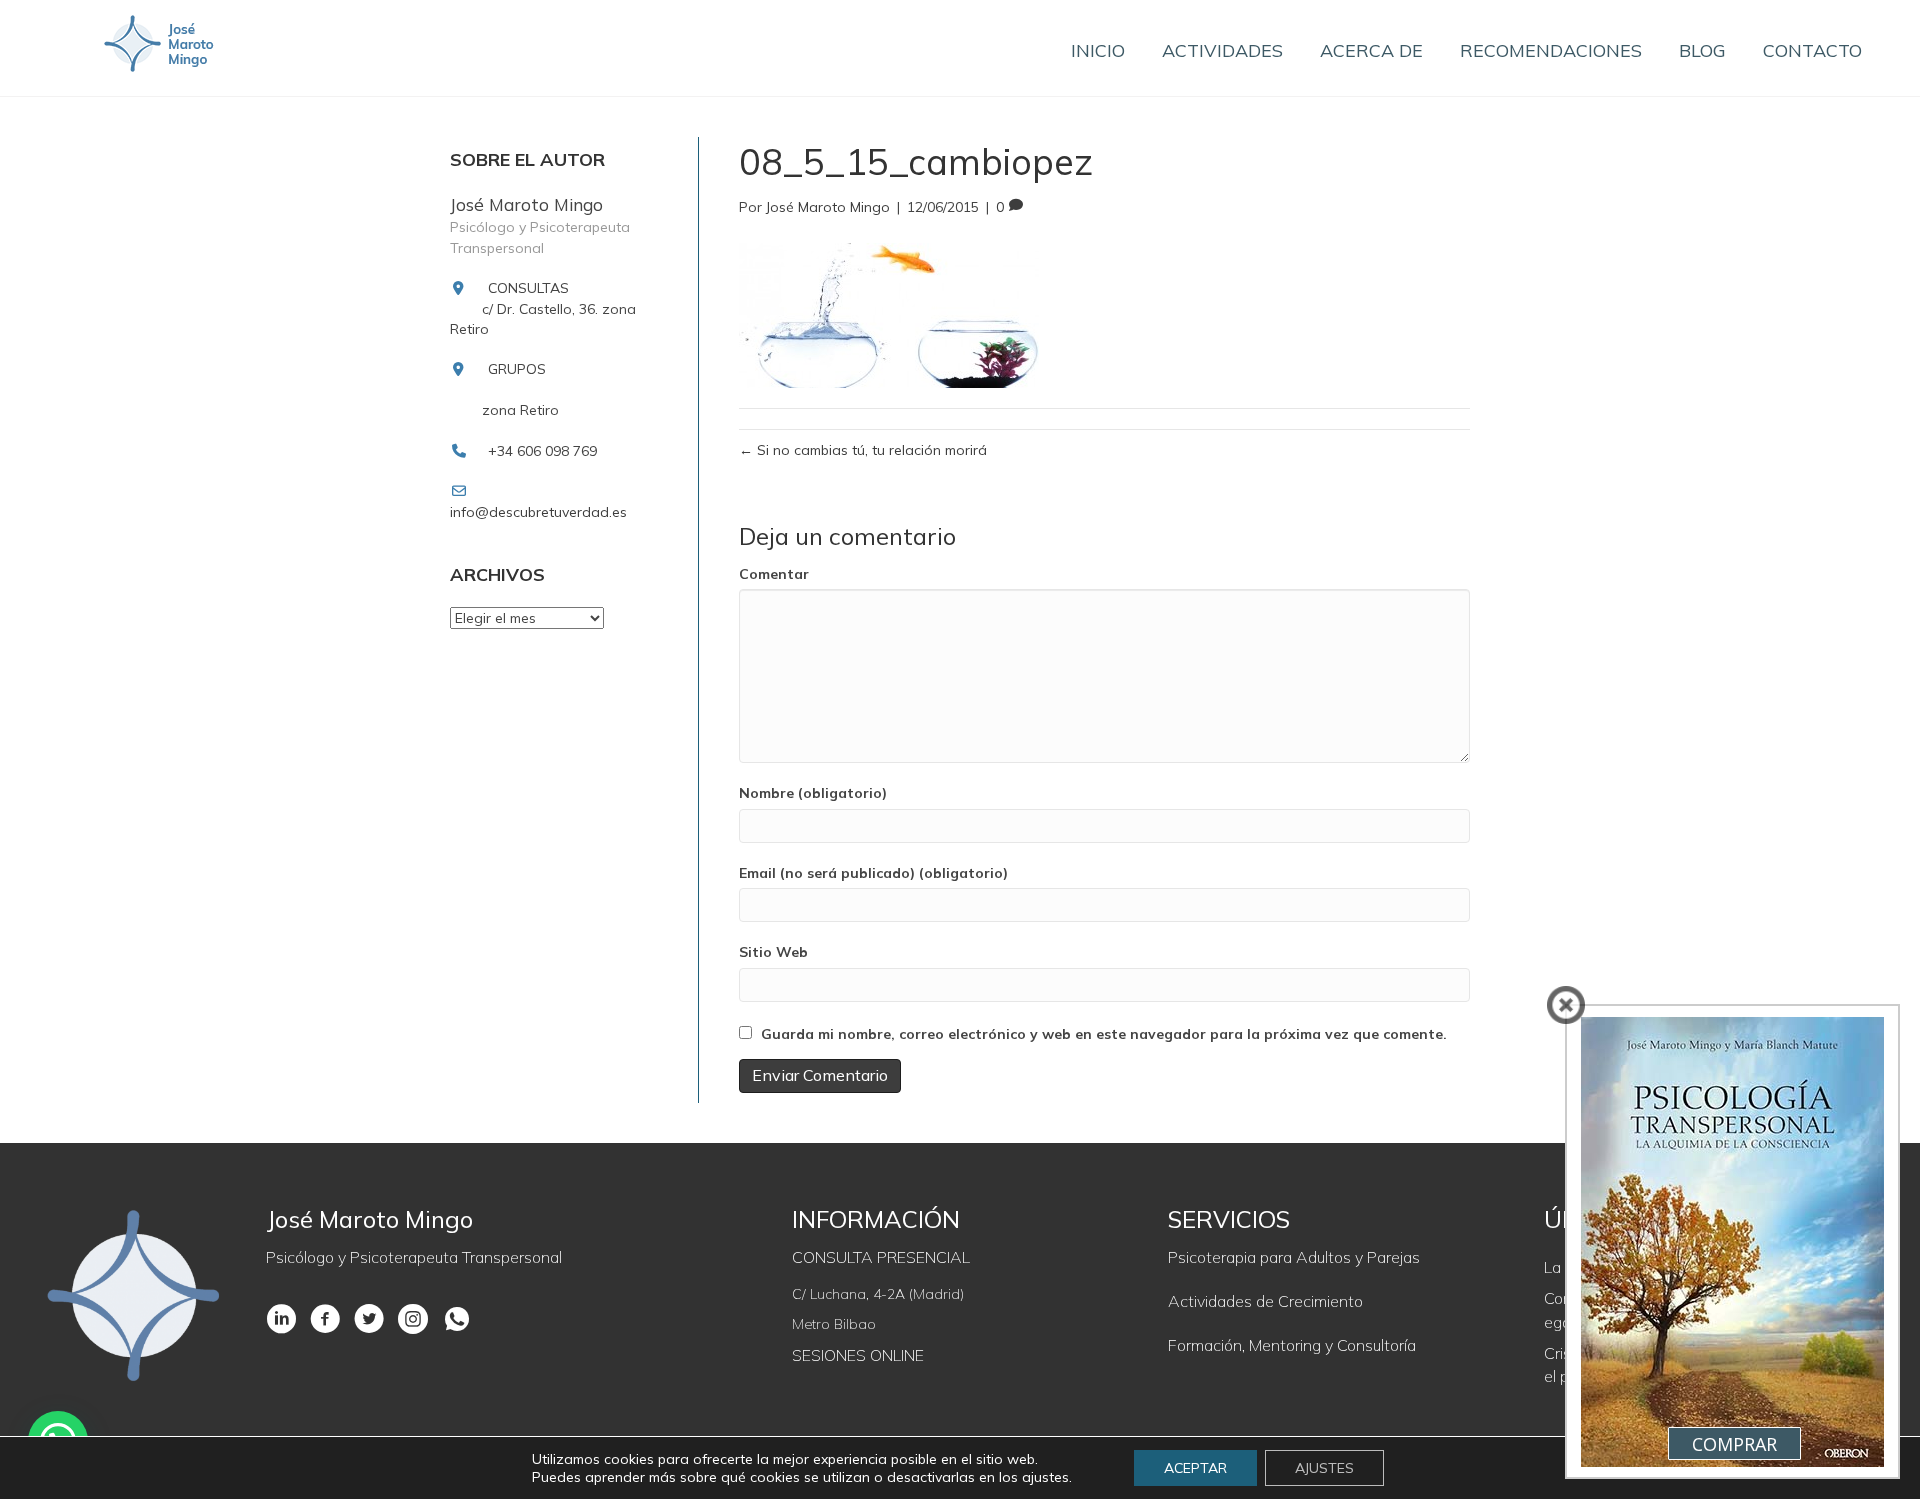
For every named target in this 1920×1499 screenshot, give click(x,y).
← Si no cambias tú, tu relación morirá (863, 450)
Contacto (1812, 50)
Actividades (1222, 50)
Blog (1702, 50)
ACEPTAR (1195, 1468)
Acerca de (1371, 50)
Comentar (774, 574)
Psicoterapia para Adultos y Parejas (1294, 1257)
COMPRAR (1734, 1444)
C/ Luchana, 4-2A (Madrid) (878, 1294)
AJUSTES (1324, 1468)
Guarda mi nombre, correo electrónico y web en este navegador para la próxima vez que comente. (1104, 1034)
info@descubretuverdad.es (538, 512)
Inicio (1098, 50)
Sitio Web (773, 952)
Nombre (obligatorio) (813, 793)
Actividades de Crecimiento (1265, 1301)
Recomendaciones (1551, 50)
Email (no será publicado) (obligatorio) (873, 873)
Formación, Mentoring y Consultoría (1292, 1345)
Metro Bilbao (834, 1324)
